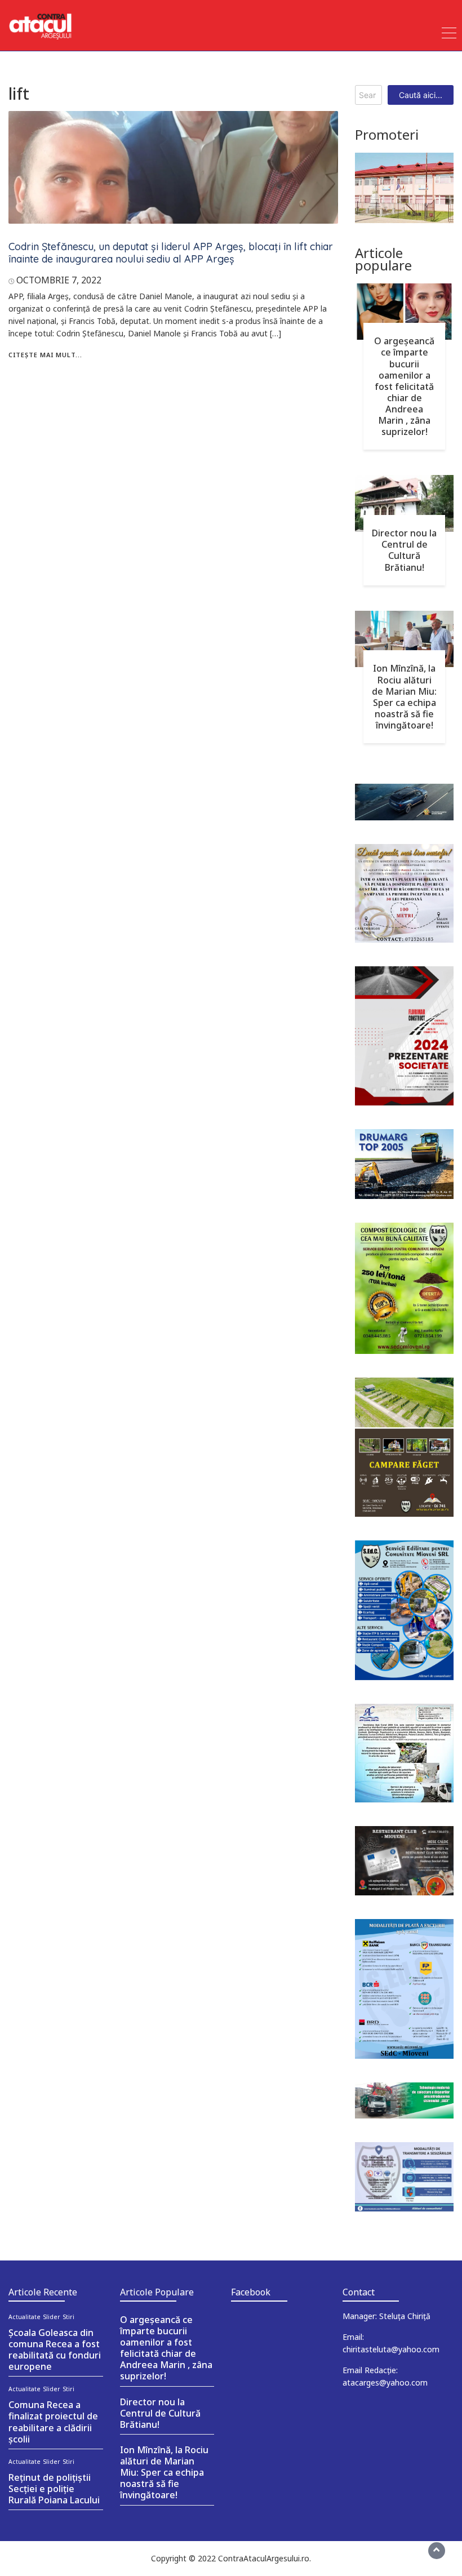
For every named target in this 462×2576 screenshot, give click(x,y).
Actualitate (25, 2317)
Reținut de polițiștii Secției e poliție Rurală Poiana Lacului (54, 2489)
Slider (52, 2317)
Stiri (69, 2317)
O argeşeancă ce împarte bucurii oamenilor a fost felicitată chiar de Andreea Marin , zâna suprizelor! (404, 386)
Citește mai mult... (45, 355)
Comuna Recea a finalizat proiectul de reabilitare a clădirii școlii (53, 2422)
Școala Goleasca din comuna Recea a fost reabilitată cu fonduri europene (55, 2350)
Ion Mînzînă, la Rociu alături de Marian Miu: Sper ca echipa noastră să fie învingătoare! (404, 697)
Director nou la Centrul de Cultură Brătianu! (404, 550)
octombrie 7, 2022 (59, 280)
